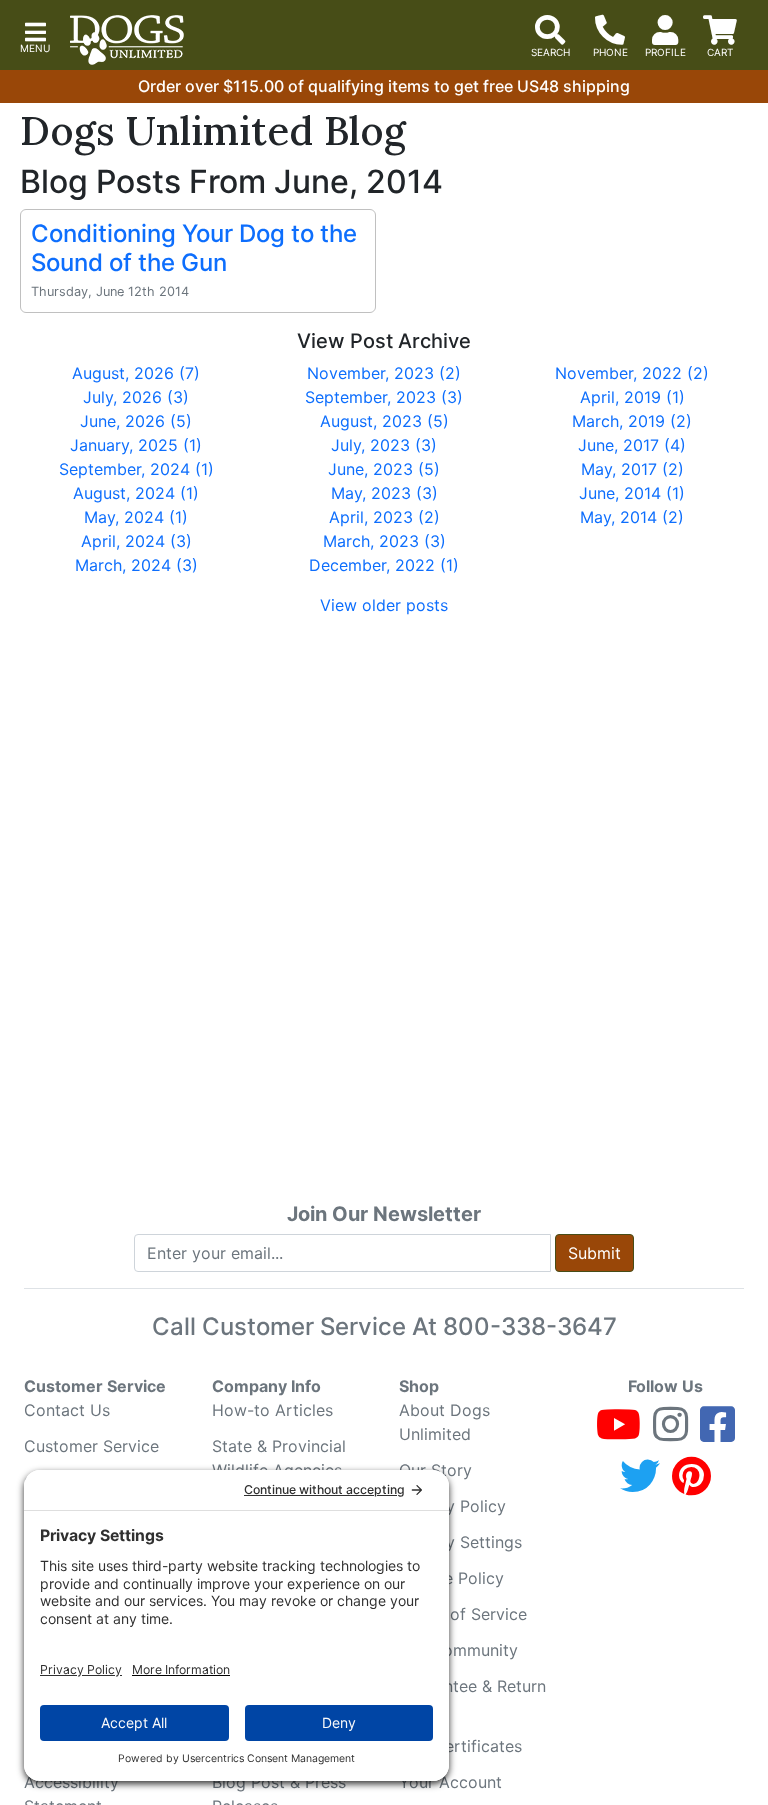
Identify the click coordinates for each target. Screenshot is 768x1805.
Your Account (450, 1782)
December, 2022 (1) (384, 565)
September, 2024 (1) (136, 469)
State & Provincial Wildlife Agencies (279, 1458)
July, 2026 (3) (136, 397)
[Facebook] (717, 1433)
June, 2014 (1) (632, 493)
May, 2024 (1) (136, 517)
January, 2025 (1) (136, 445)
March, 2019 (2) (632, 421)
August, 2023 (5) (384, 421)
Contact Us (67, 1410)
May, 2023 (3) (384, 493)
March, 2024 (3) (136, 565)
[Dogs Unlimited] (127, 40)
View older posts (384, 605)
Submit (594, 1253)
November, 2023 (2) (384, 373)
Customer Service (91, 1446)
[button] (35, 35)
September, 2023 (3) (384, 397)
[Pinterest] (691, 1485)
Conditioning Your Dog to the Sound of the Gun (194, 248)
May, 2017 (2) (632, 469)
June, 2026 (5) (136, 421)
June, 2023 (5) (384, 469)
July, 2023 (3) (384, 445)
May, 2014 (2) (632, 517)
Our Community (458, 1650)
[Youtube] (618, 1433)
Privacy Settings (460, 1542)
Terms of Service (463, 1614)
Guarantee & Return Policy (472, 1698)
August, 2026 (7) (136, 373)
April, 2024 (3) (136, 541)
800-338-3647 (530, 1326)
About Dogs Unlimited (444, 1422)
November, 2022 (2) (632, 373)
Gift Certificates (460, 1746)
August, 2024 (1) (136, 493)
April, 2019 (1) (632, 397)
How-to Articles (272, 1410)
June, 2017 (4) (632, 445)
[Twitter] (640, 1485)
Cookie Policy (451, 1578)
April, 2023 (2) (384, 517)
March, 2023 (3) (384, 541)
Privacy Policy (452, 1506)
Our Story (435, 1470)
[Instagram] (670, 1433)
